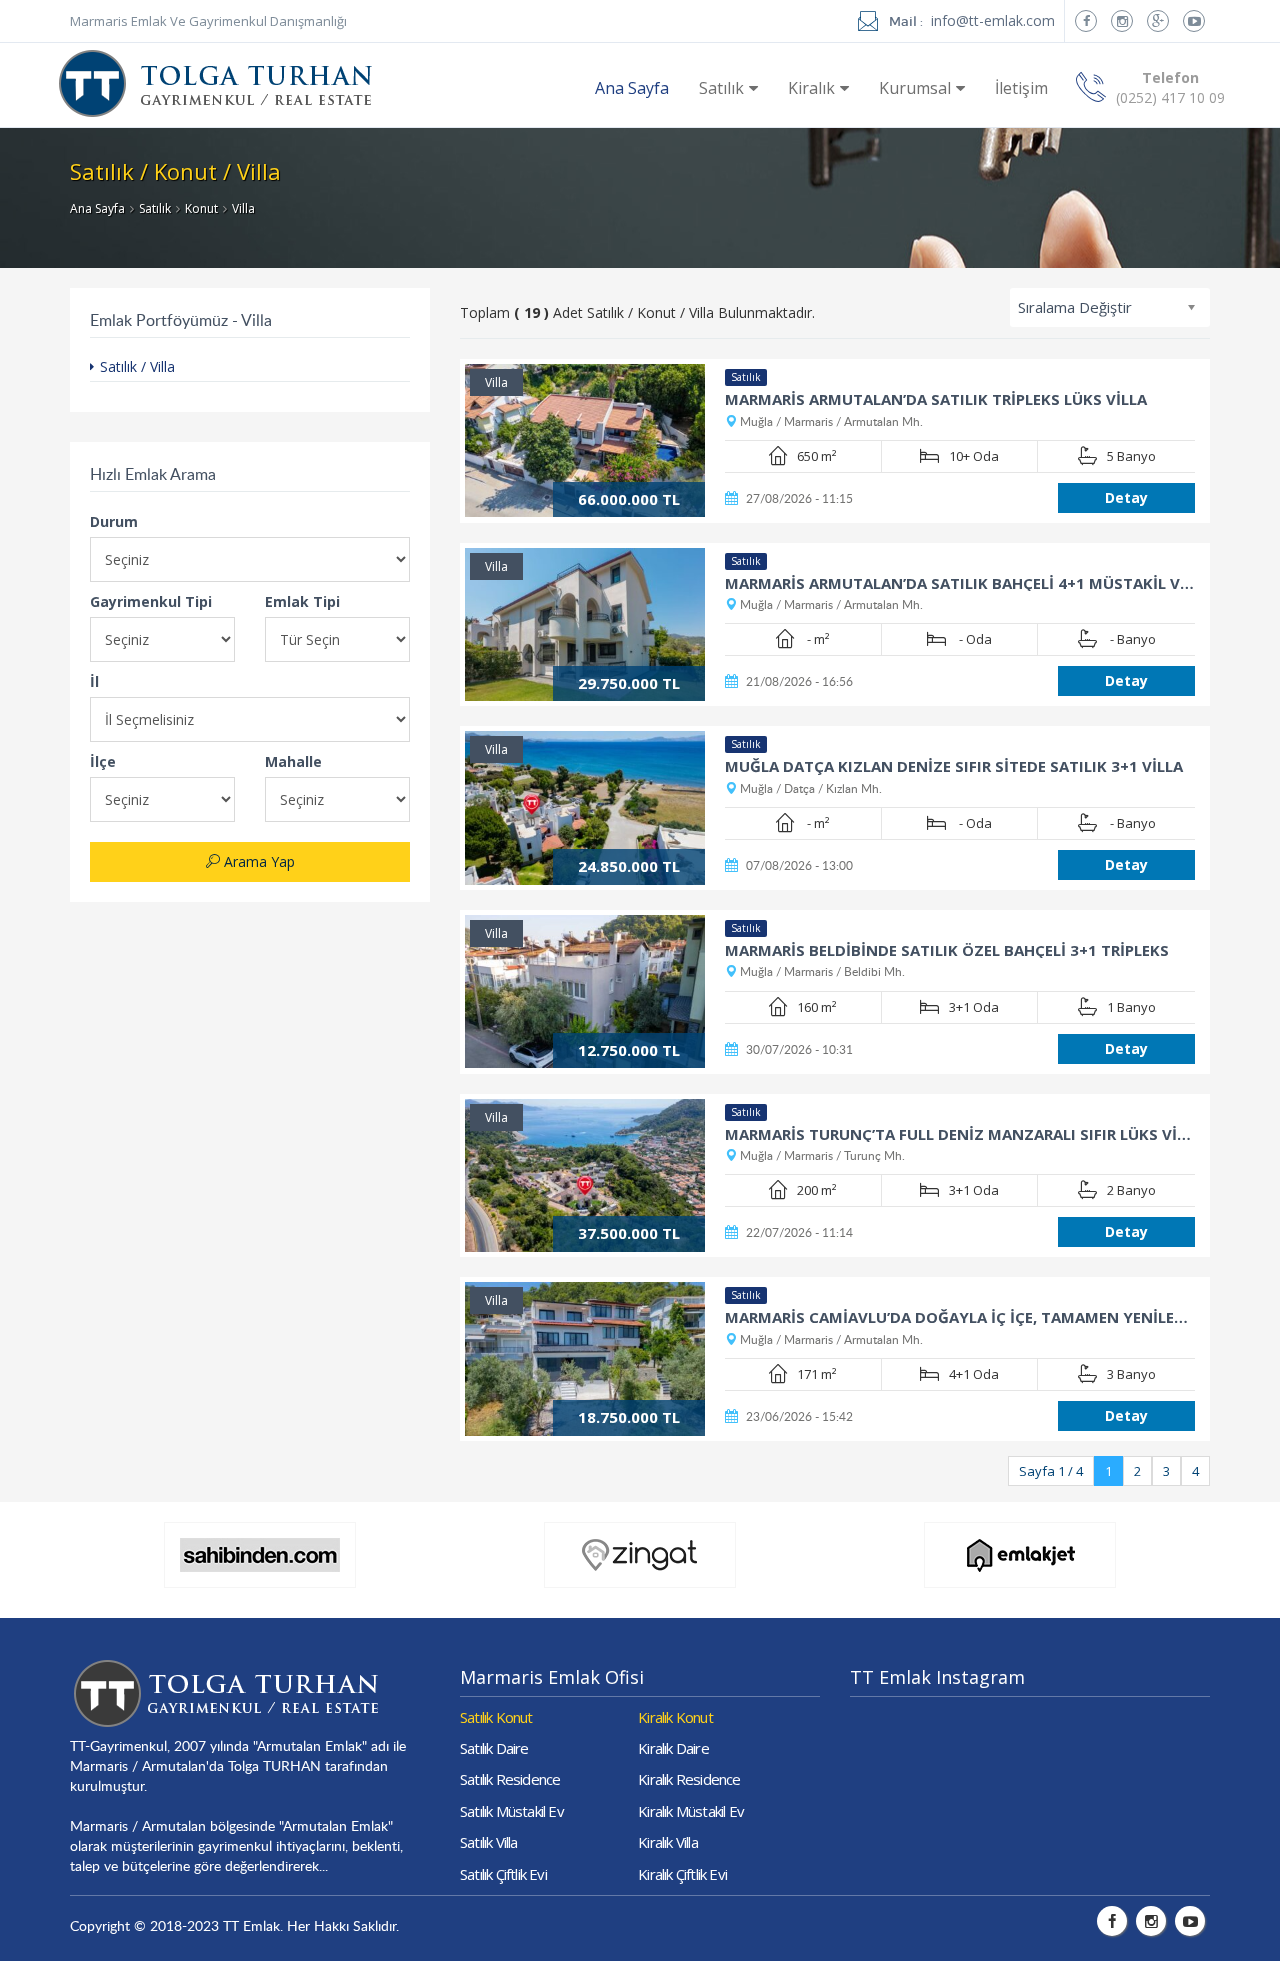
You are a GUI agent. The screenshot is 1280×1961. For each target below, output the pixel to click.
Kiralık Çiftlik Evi (682, 1874)
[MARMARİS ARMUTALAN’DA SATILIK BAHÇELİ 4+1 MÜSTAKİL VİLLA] (585, 624)
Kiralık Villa (668, 1842)
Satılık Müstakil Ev (512, 1811)
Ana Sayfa (632, 88)
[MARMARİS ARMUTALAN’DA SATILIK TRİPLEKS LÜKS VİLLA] (585, 440)
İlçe (103, 761)
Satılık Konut (496, 1717)
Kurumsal (915, 88)
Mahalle (293, 761)
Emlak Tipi (302, 601)
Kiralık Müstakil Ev (691, 1811)
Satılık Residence (510, 1779)
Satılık (721, 88)
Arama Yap (257, 861)
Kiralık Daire (673, 1748)
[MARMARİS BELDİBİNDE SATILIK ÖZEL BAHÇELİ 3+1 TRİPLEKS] (585, 991)
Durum (114, 521)
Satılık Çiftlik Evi (503, 1874)
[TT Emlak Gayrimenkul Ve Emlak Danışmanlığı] (215, 73)
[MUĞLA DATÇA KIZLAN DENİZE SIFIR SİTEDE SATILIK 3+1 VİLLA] (585, 807)
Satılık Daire (494, 1748)
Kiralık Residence (689, 1779)
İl (94, 681)
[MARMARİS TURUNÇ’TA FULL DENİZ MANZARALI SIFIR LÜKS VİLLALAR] (585, 1175)
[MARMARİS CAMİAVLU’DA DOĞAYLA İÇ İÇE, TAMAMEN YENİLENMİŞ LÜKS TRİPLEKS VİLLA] (585, 1358)
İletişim (1021, 88)
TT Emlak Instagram (937, 1677)
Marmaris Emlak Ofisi (552, 1677)
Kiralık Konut (675, 1717)
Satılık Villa (489, 1842)
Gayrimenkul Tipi (151, 601)
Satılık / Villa (137, 366)
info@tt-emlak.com (993, 20)
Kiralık (811, 88)
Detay (1126, 497)
